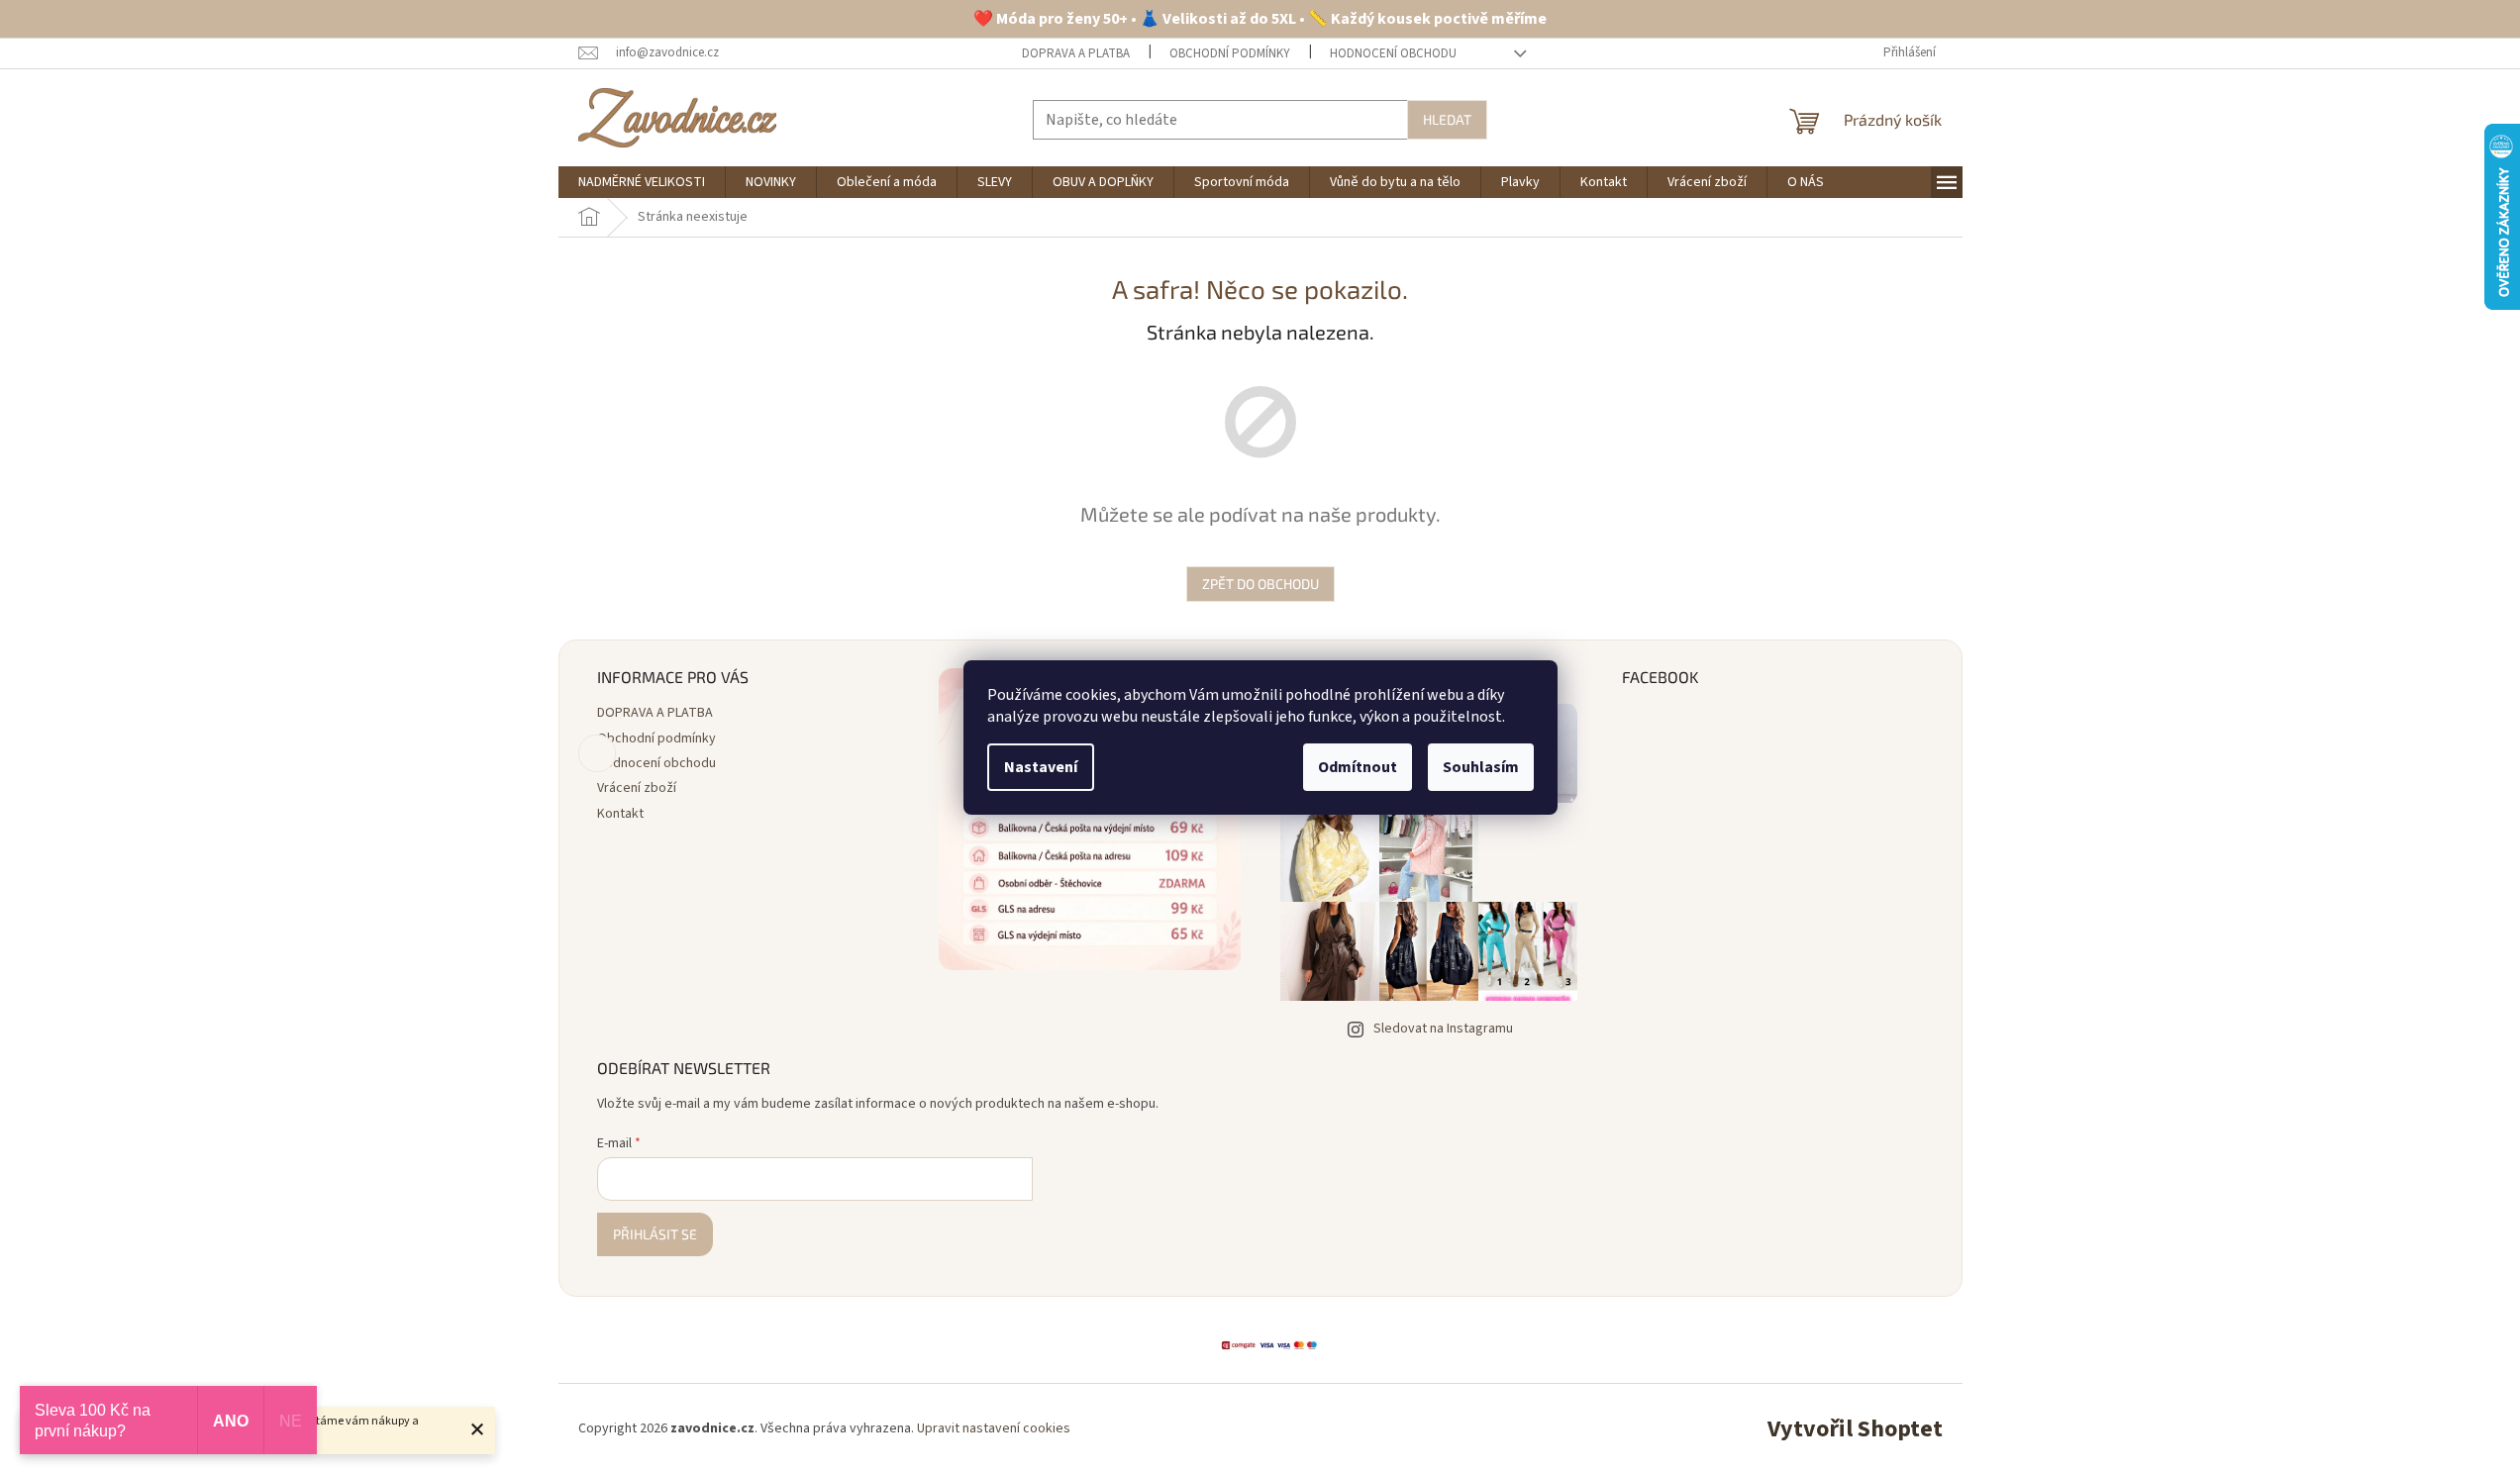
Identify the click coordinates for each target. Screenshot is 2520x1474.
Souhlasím (1481, 767)
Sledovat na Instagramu (1443, 1029)
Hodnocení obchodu (1393, 53)
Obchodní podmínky (1230, 53)
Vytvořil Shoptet (1855, 1429)
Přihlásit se (655, 1234)
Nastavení (1041, 767)
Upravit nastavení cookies (994, 1428)
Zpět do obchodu (1260, 584)
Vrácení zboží (637, 788)
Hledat (1447, 119)
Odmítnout (1358, 767)
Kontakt (620, 814)
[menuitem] (642, 182)
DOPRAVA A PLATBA (1076, 53)
